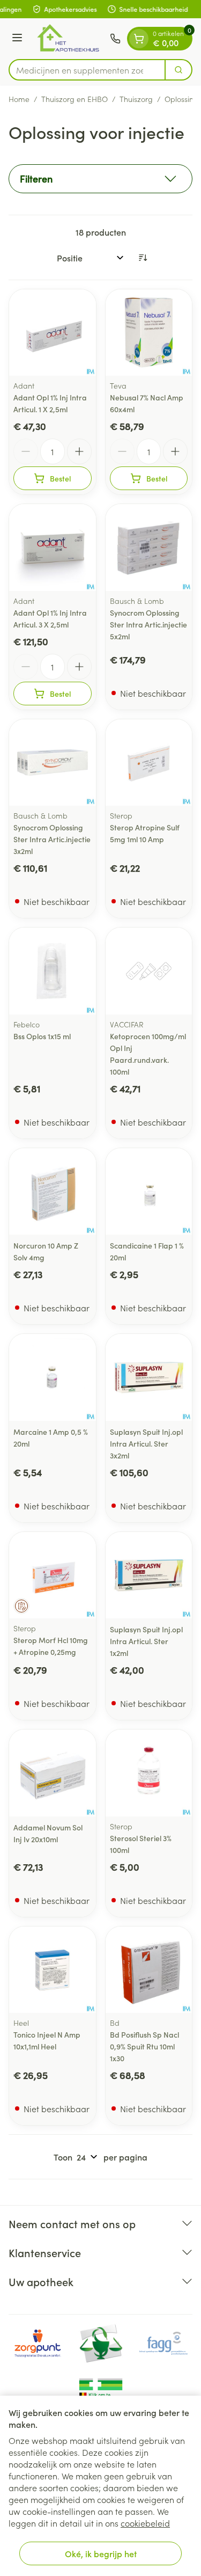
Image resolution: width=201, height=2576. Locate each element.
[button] (100, 179)
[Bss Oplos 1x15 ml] (53, 971)
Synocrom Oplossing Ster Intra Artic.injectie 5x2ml (148, 624)
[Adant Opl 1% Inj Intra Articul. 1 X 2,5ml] (53, 333)
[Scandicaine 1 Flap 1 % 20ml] (149, 1192)
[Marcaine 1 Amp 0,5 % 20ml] (53, 1377)
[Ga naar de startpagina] (68, 39)
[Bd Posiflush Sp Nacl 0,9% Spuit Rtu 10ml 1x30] (149, 1970)
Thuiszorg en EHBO (75, 99)
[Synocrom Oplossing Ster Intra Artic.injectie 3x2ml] (53, 763)
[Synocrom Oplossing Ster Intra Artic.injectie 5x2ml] (149, 548)
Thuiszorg (136, 99)
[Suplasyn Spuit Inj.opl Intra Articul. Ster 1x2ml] (149, 1575)
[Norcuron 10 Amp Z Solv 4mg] (53, 1192)
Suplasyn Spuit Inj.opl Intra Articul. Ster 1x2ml (146, 1641)
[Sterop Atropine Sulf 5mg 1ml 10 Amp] (149, 763)
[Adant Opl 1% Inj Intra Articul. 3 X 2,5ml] (53, 548)
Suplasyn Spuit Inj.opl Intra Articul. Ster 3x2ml (146, 1443)
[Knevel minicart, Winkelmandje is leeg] (139, 39)
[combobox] (87, 70)
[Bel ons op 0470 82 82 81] (115, 39)
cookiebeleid (145, 2523)
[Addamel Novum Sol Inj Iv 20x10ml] (53, 1773)
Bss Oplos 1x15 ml (42, 1036)
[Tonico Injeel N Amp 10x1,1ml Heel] (53, 1970)
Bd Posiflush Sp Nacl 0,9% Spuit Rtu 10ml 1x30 (144, 2046)
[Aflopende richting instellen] (143, 258)
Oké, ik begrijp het (101, 2553)
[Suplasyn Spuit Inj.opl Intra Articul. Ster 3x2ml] (149, 1377)
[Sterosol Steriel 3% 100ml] (149, 1773)
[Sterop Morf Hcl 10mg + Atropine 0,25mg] (53, 1575)
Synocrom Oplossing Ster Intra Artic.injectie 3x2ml (52, 839)
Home (19, 99)
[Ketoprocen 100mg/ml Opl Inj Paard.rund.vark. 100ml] (149, 971)
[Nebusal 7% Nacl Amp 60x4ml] (149, 333)
